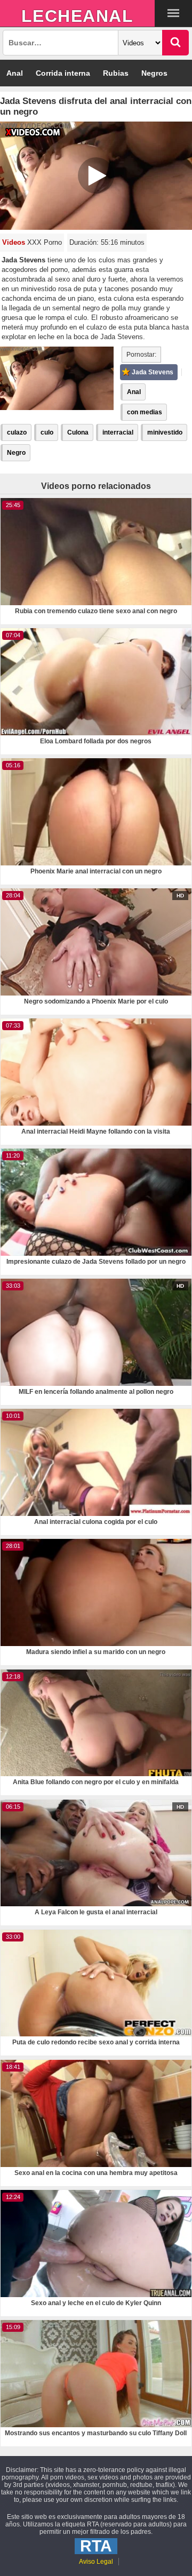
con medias (145, 412)
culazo (17, 432)
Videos (14, 242)
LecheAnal (78, 16)
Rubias (116, 73)
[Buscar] (175, 43)
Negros (154, 73)
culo (47, 432)
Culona (78, 432)
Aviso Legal (96, 2562)
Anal (15, 73)
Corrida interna (63, 73)
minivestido (165, 432)
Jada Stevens (153, 372)
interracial (118, 432)
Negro (16, 453)
